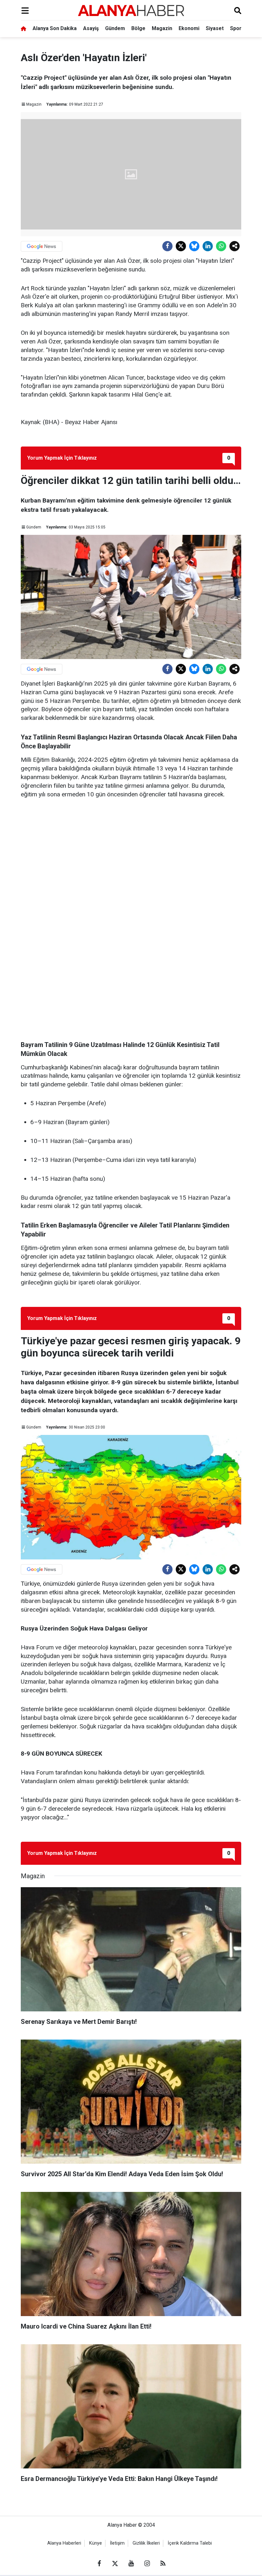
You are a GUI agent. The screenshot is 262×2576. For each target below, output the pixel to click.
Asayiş (91, 28)
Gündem (115, 28)
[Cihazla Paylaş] (235, 246)
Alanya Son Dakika (55, 28)
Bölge (138, 28)
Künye (96, 2543)
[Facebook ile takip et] (99, 2564)
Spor (236, 28)
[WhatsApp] (221, 246)
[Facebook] (167, 246)
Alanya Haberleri (64, 2543)
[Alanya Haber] (131, 10)
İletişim (117, 2543)
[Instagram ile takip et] (147, 2564)
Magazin (162, 28)
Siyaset (215, 28)
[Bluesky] (194, 246)
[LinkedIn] (208, 246)
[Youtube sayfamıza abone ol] (131, 2564)
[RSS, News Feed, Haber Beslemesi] (163, 2564)
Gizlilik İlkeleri (146, 2543)
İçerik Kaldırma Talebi (190, 2543)
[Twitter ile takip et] (115, 2564)
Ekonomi (189, 28)
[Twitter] (181, 246)
